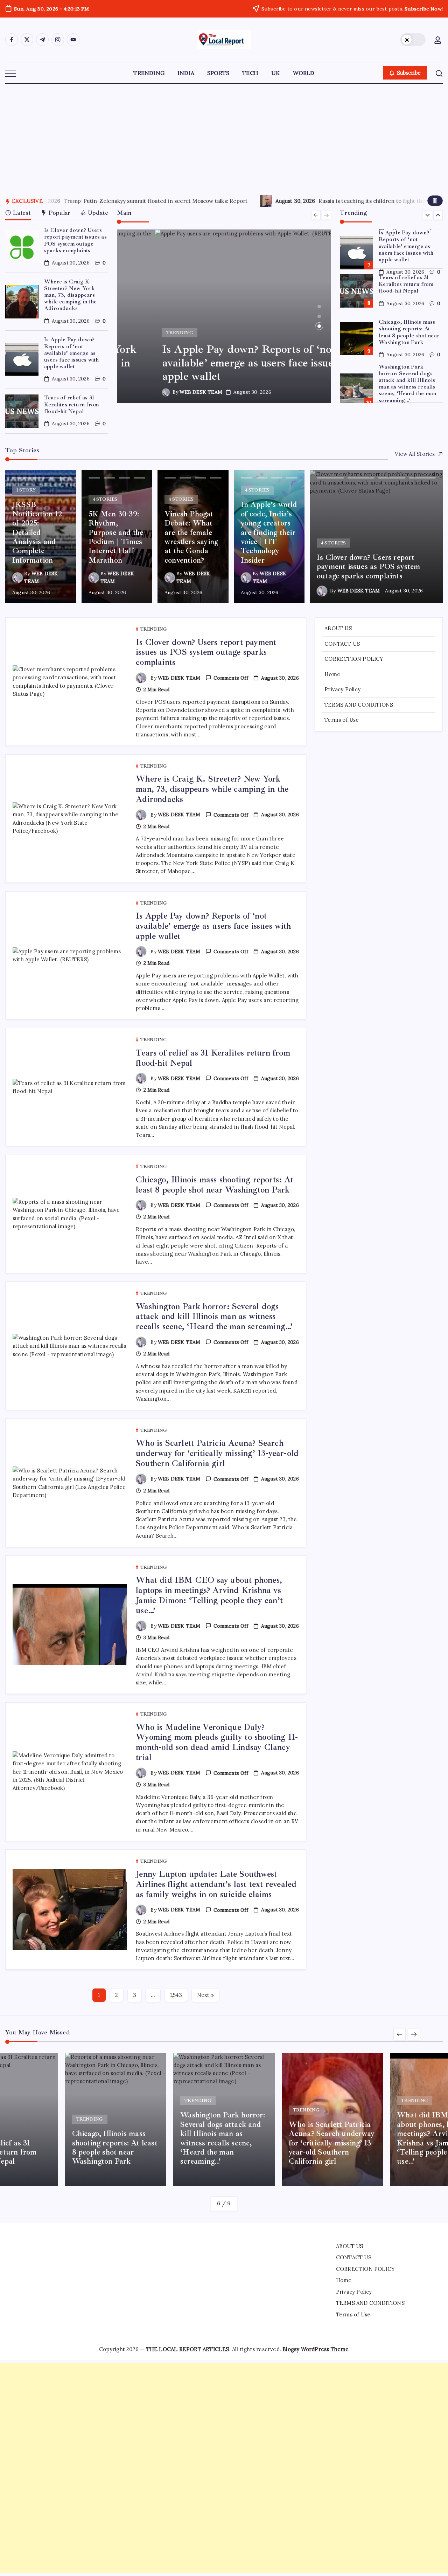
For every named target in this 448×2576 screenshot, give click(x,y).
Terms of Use (342, 720)
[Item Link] (22, 247)
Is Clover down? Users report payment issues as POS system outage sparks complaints (75, 240)
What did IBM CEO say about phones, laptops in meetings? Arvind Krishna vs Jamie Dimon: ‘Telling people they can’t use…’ (209, 1595)
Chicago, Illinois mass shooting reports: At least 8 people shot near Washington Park (409, 288)
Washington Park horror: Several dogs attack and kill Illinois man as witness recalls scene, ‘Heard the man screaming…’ (407, 339)
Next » (205, 1995)
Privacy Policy (342, 689)
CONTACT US (342, 644)
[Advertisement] (224, 136)
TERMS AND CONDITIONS (359, 705)
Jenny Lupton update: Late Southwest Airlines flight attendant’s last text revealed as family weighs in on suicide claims (216, 1884)
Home (332, 674)
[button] (413, 40)
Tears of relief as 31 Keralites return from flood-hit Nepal (71, 404)
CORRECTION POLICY (354, 659)
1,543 (176, 1995)
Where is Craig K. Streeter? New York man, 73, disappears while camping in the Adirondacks (70, 295)
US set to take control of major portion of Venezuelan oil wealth (177, 201)
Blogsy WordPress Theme (316, 2349)
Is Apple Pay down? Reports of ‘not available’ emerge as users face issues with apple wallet (71, 353)
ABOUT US (338, 628)
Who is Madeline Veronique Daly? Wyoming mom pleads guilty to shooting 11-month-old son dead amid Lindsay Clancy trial (217, 1742)
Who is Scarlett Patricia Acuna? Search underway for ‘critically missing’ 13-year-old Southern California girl (410, 380)
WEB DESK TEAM (163, 392)
